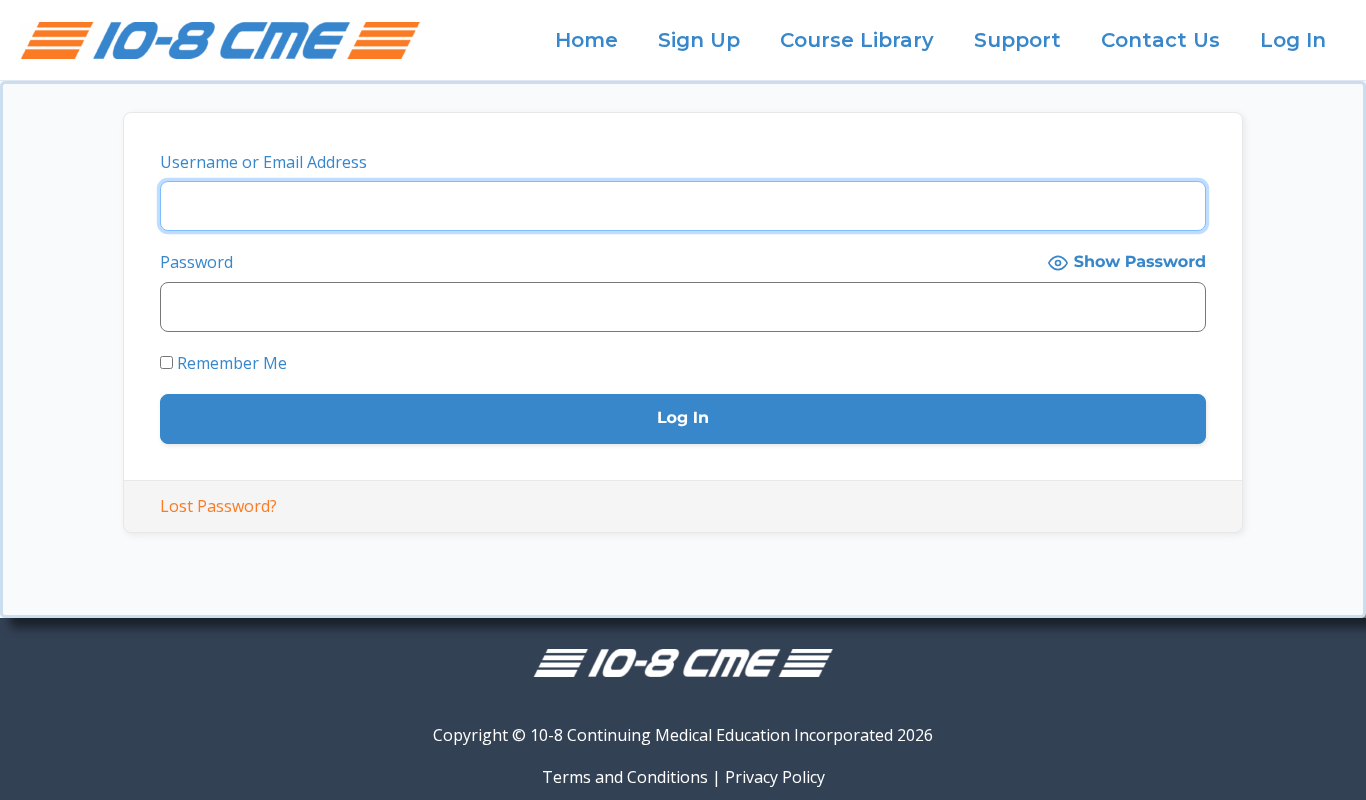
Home (586, 40)
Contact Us (1160, 40)
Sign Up (699, 40)
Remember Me (230, 363)
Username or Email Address (263, 162)
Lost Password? (218, 506)
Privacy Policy (775, 777)
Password (196, 262)
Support (1017, 40)
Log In (1293, 40)
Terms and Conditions (625, 777)
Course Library (857, 40)
